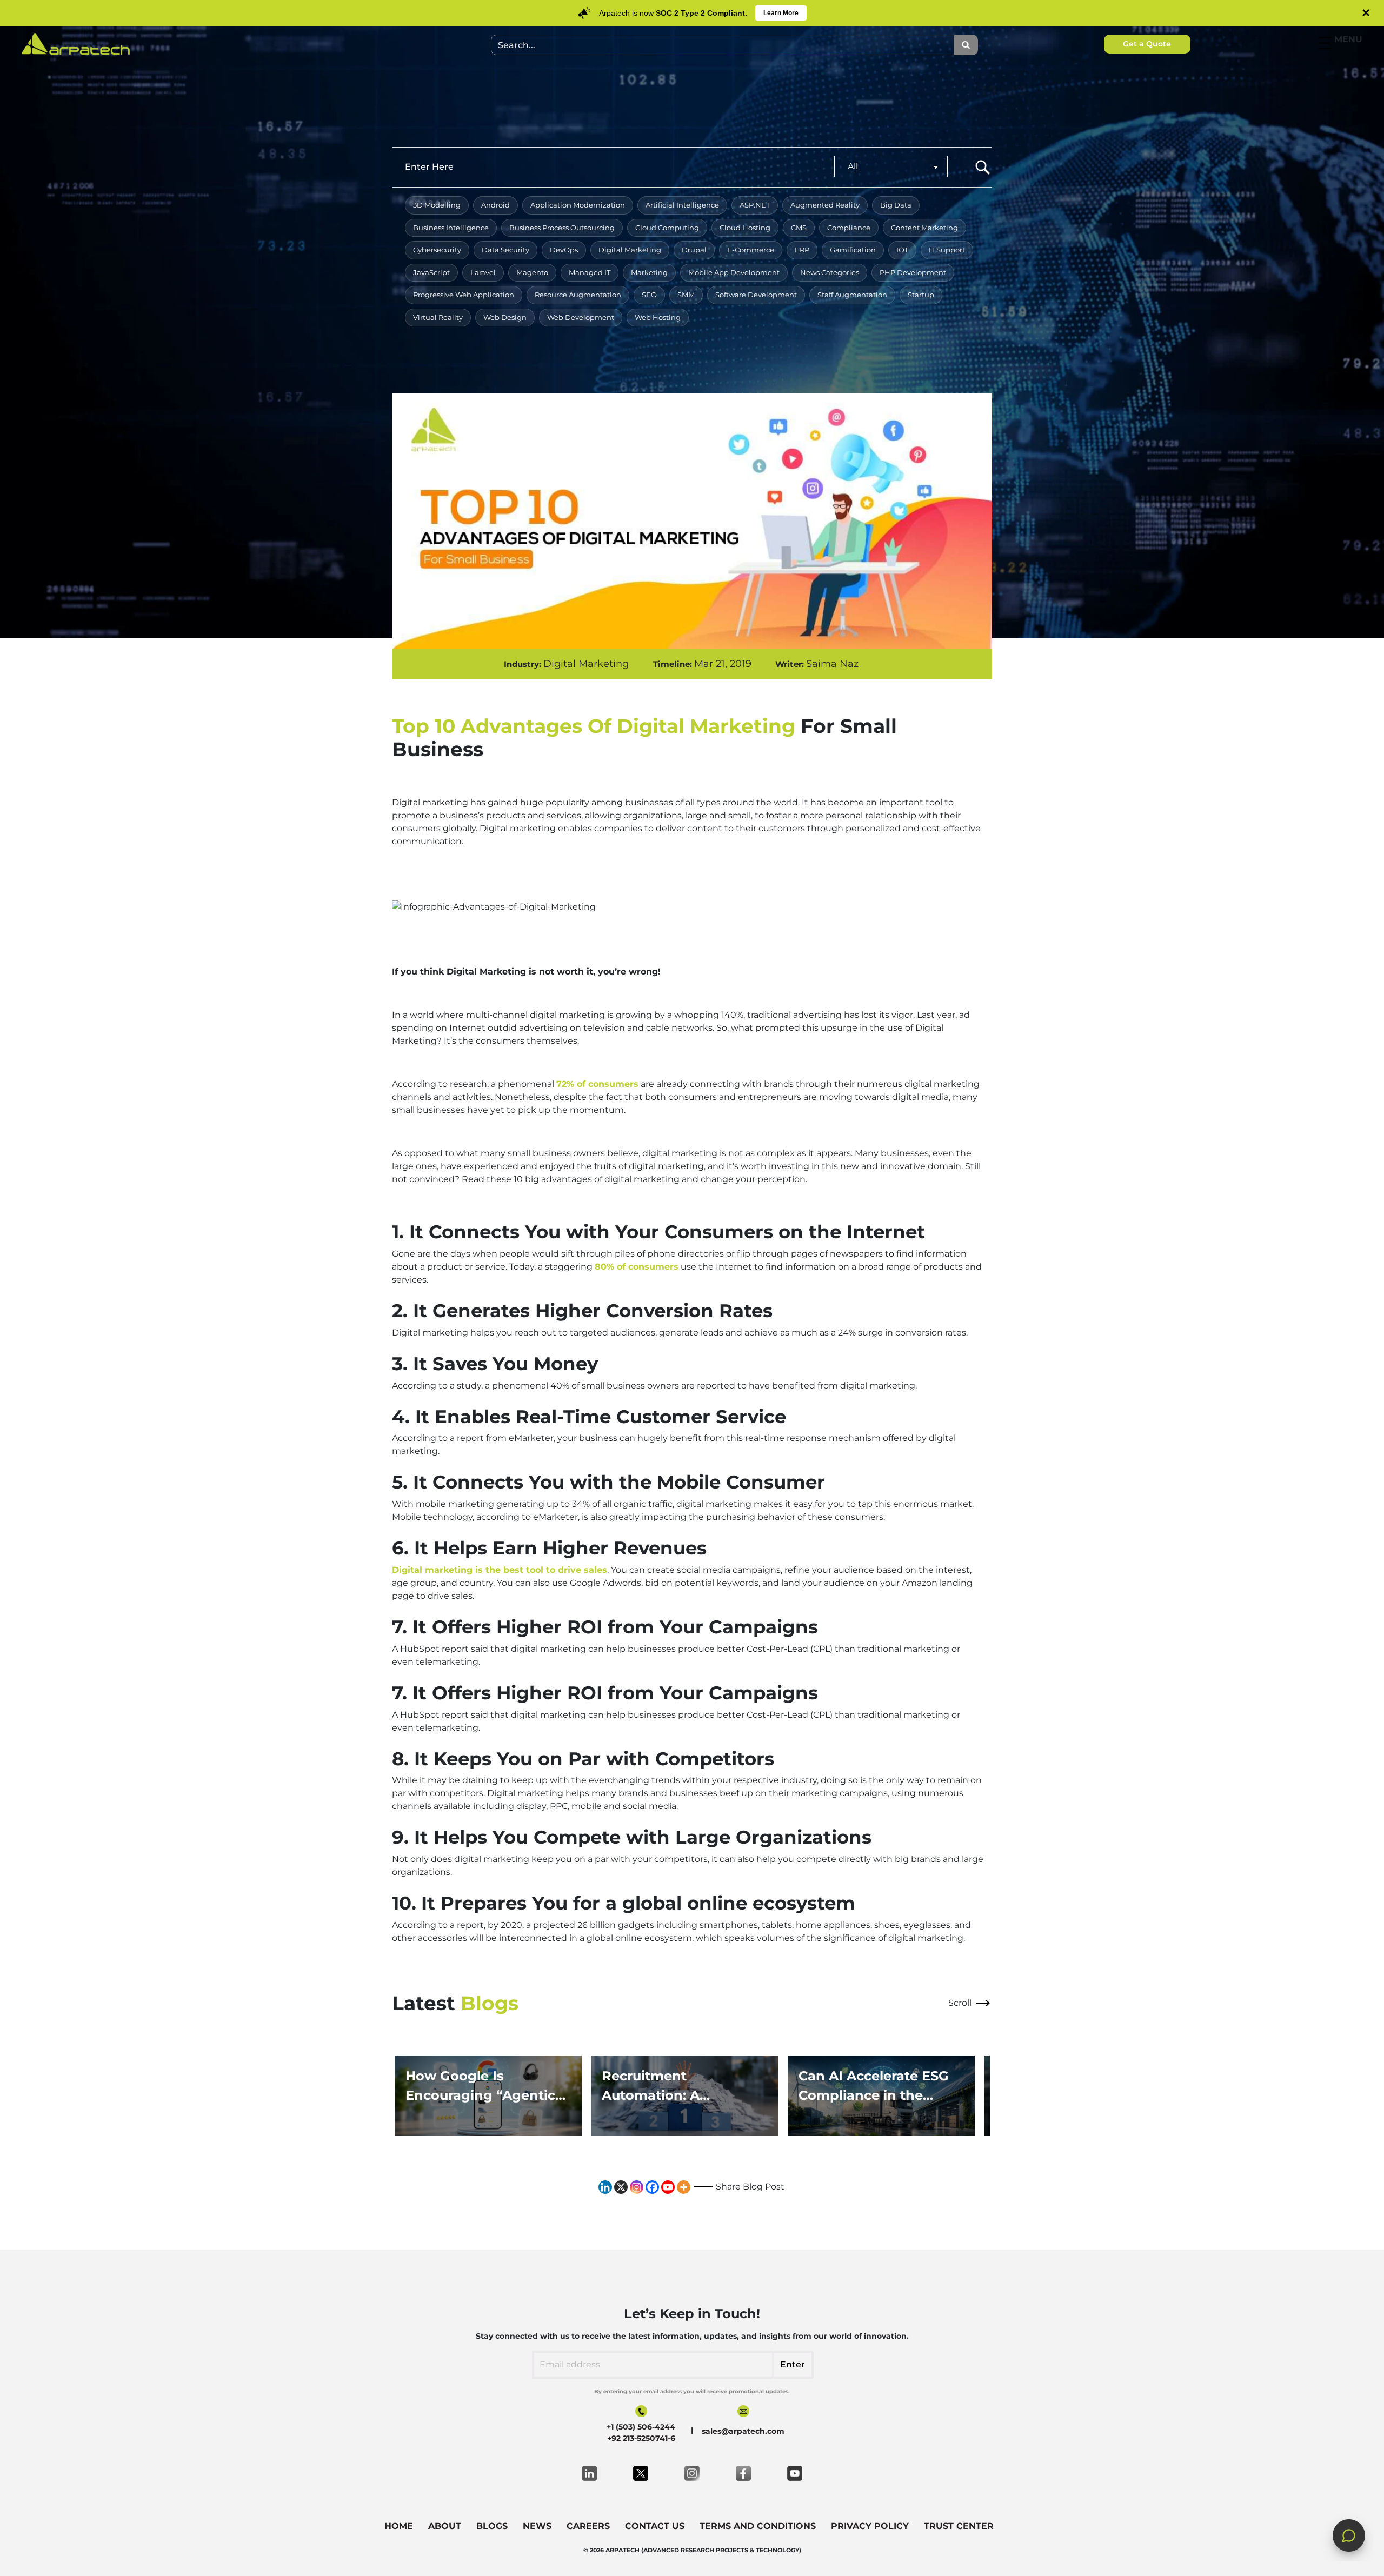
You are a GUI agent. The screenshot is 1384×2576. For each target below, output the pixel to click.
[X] (621, 2187)
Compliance (849, 228)
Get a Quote (1147, 44)
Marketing (649, 272)
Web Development (581, 317)
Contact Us (655, 2526)
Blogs (492, 2526)
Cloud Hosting (745, 228)
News (537, 2526)
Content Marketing (924, 228)
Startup (921, 295)
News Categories (830, 272)
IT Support (947, 250)
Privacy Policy (870, 2526)
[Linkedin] (605, 2187)
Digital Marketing (630, 250)
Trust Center (959, 2526)
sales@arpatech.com (743, 2431)
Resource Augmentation (578, 295)
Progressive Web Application (464, 295)
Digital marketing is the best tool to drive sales (500, 1570)
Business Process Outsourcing (562, 228)
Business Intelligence (451, 228)
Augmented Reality (825, 205)
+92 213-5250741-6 (641, 2438)
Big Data (896, 205)
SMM (686, 295)
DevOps (564, 250)
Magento (532, 272)
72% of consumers (597, 1084)
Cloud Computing (667, 228)
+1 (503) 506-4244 (641, 2427)
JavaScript (431, 272)
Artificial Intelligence (682, 205)
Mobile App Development (734, 272)
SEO (649, 295)
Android (495, 205)
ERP (802, 250)
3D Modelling (437, 205)
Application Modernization (578, 205)
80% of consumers (637, 1267)
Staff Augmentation (852, 295)
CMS (799, 228)
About (445, 2526)
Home (399, 2526)
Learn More (781, 13)
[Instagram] (637, 2187)
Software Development (756, 295)
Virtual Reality (438, 317)
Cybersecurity (437, 250)
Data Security (505, 250)
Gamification (853, 250)
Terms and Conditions (758, 2526)
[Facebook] (652, 2187)
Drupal (694, 250)
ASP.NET (755, 205)
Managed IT (590, 272)
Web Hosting (658, 317)
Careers (588, 2526)
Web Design (505, 317)
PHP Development (913, 272)
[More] (684, 2187)
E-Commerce (751, 250)
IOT (902, 250)
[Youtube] (668, 2187)
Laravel (483, 272)
